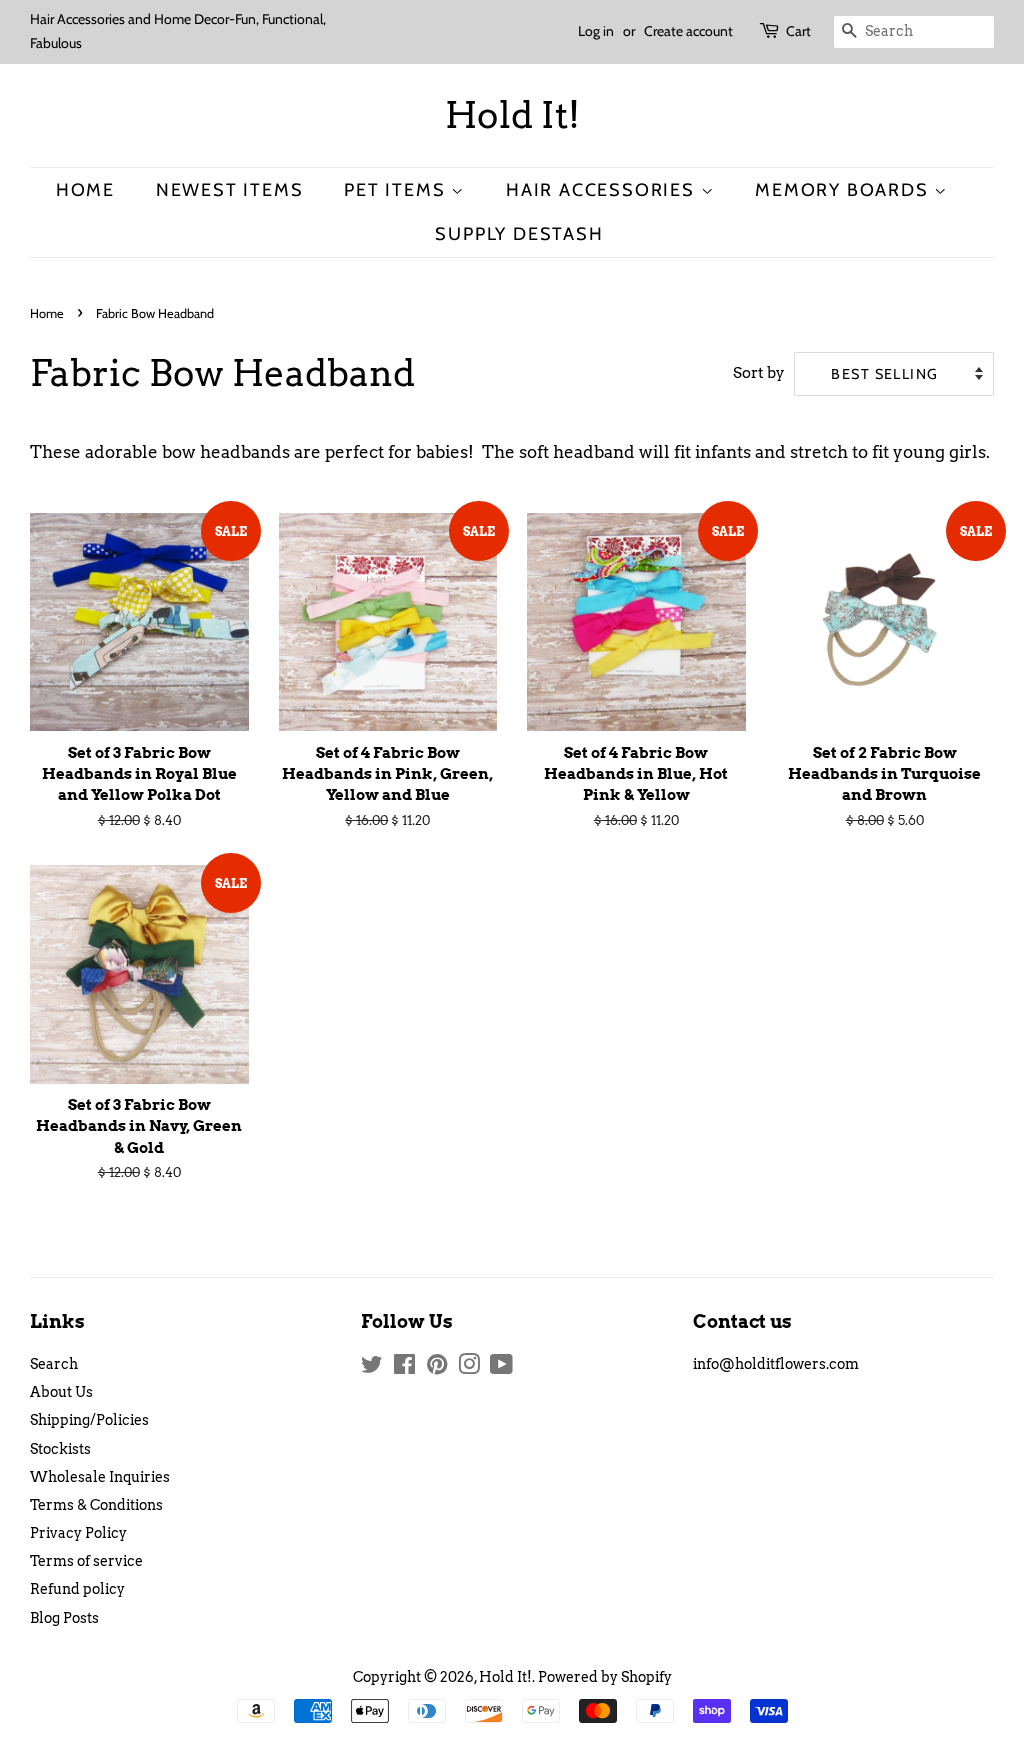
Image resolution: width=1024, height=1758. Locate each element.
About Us (61, 1392)
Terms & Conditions (96, 1505)
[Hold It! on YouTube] (501, 1368)
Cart (798, 31)
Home (85, 189)
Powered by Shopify (605, 1677)
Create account (688, 31)
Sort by (759, 372)
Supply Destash (519, 233)
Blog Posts (64, 1618)
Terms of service (86, 1561)
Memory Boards (844, 189)
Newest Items (230, 189)
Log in (596, 31)
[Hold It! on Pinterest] (437, 1368)
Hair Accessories (603, 189)
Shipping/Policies (89, 1420)
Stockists (60, 1449)
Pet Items (397, 189)
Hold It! (512, 115)
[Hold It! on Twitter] (372, 1368)
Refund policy (77, 1589)
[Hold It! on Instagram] (469, 1368)
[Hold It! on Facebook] (404, 1368)
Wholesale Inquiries (100, 1477)
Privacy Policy (78, 1533)
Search (54, 1364)
